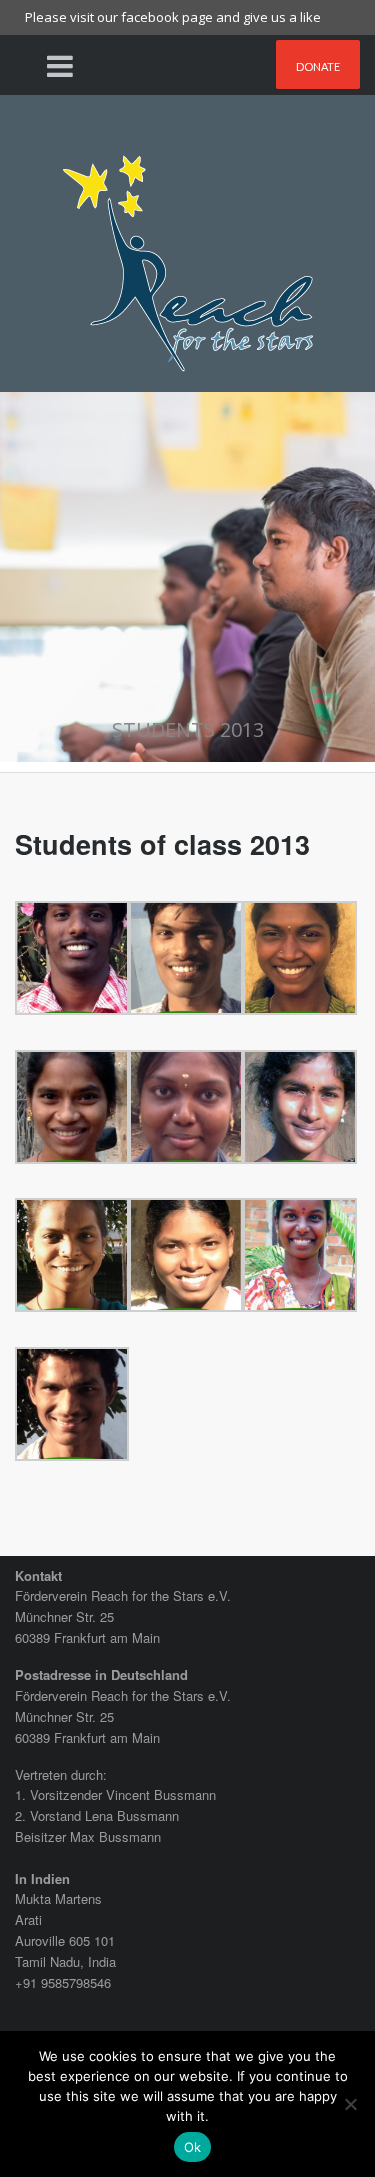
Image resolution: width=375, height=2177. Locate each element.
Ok (193, 2147)
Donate (318, 66)
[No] (350, 2104)
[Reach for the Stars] (188, 256)
